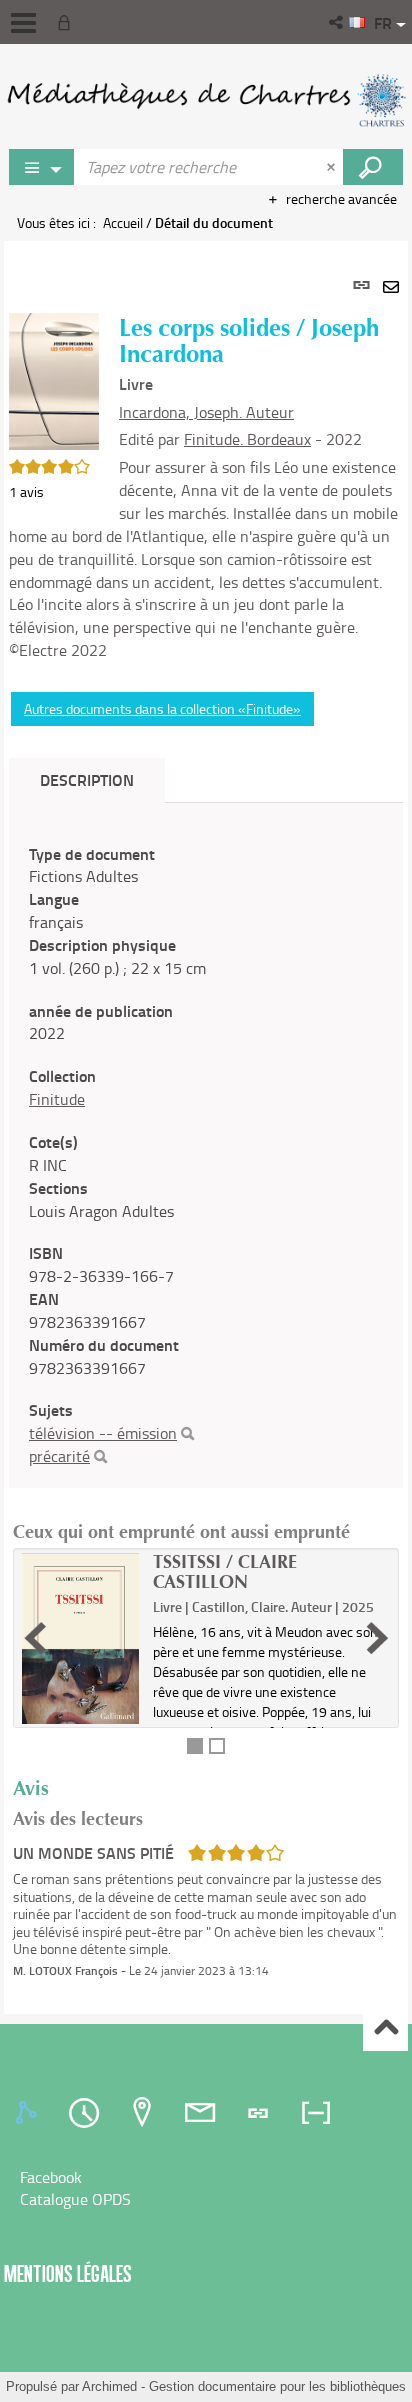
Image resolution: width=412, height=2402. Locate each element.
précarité (59, 1456)
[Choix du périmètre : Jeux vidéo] (42, 167)
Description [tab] (87, 779)
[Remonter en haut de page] (385, 2029)
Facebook (51, 2177)
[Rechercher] (187, 1434)
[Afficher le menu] (23, 23)
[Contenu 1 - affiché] (195, 1746)
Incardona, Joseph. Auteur (206, 412)
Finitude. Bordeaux (247, 439)
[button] (337, 22)
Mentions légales (68, 2273)
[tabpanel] (206, 1127)
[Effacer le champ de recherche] (333, 167)
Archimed (109, 2386)
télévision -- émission (103, 1433)
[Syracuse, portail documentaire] (206, 100)
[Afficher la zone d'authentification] (68, 22)
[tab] (29, 2113)
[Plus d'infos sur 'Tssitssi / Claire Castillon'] (80, 1639)
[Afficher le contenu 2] (217, 1746)
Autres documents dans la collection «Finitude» (162, 708)
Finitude (57, 1099)
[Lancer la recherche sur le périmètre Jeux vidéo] (373, 167)
